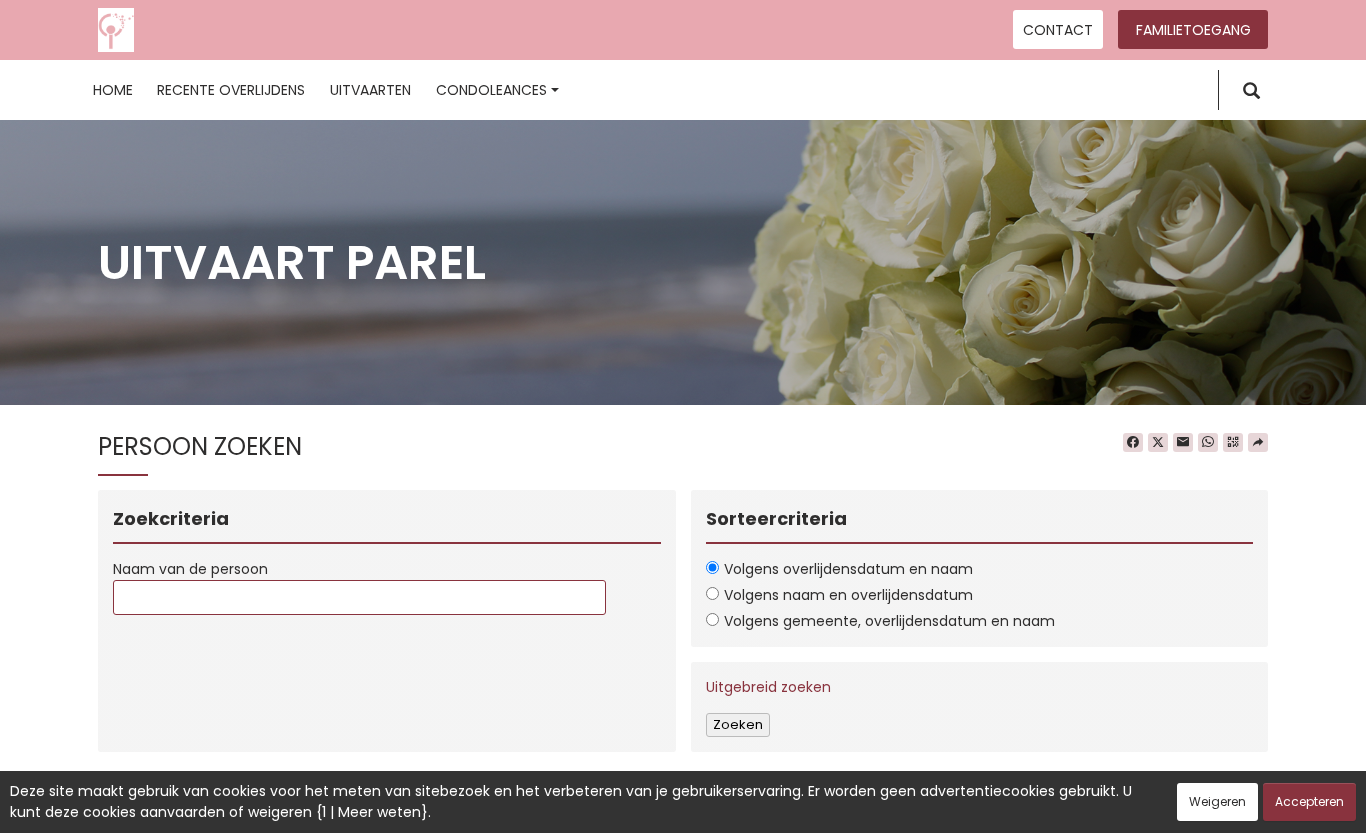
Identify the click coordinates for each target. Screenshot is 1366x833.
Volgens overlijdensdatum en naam (848, 569)
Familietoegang (1193, 30)
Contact (1058, 30)
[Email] (1183, 443)
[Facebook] (1133, 443)
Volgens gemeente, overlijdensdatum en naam (889, 621)
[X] (1158, 443)
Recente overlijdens (231, 90)
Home (113, 90)
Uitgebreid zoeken (768, 687)
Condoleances (491, 90)
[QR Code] (1233, 443)
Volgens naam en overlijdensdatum (848, 595)
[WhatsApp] (1208, 443)
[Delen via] (1258, 443)
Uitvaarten (370, 90)
